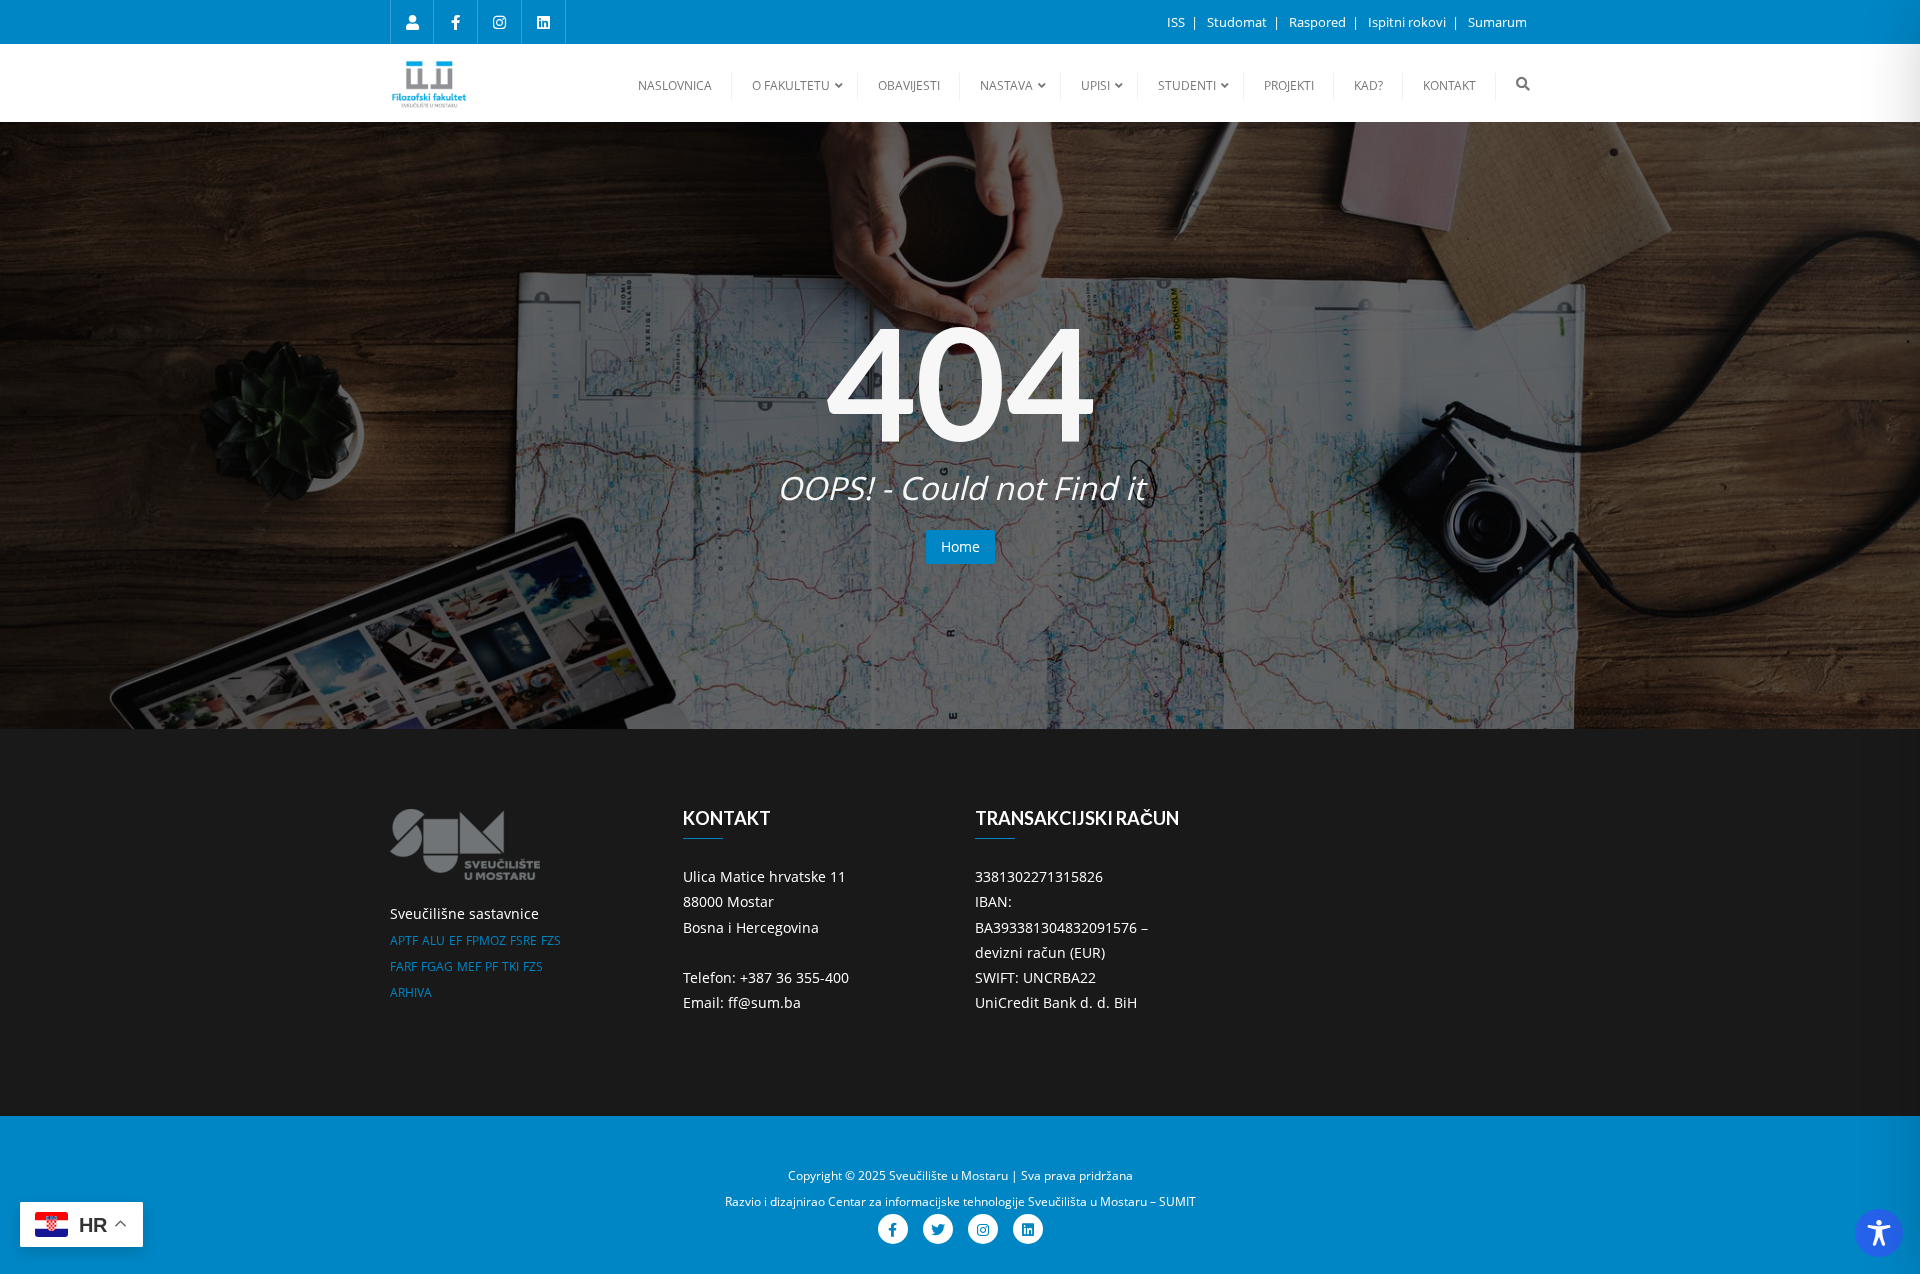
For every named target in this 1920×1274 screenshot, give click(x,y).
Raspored (1319, 22)
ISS (1177, 22)
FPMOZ (486, 940)
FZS (551, 940)
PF (491, 966)
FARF (403, 966)
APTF (404, 940)
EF (455, 940)
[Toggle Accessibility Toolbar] (1879, 1233)
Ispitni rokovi (1408, 22)
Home (960, 546)
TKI (510, 966)
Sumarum (1497, 22)
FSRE (523, 940)
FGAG (437, 966)
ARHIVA (411, 992)
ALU (433, 940)
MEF (469, 966)
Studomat (1238, 22)
